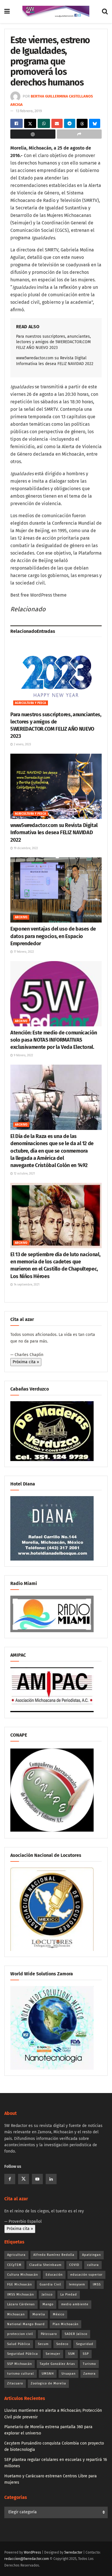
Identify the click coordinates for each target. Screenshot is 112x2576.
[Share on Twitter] (30, 123)
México (59, 2314)
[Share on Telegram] (70, 123)
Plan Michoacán (65, 2324)
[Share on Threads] (82, 123)
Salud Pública (19, 2344)
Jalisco (47, 2295)
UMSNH (48, 2374)
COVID (74, 2265)
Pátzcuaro (49, 2334)
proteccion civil (20, 2334)
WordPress (32, 2552)
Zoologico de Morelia (48, 2383)
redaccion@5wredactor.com (27, 2559)
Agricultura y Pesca (31, 703)
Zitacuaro (15, 2383)
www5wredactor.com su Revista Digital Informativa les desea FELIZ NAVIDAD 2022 (54, 832)
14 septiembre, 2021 (26, 1285)
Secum (43, 2344)
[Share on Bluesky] (95, 123)
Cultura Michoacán (23, 2275)
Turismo (89, 2364)
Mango (48, 2304)
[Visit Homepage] (56, 12)
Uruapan (68, 2374)
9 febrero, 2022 (23, 1055)
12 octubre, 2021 (24, 1174)
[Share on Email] (57, 123)
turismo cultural (21, 2374)
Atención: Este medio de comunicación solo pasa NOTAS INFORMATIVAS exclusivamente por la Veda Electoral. (54, 1040)
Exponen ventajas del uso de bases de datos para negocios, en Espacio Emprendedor (53, 936)
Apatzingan (91, 2255)
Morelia (39, 2314)
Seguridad (85, 2344)
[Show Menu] (7, 12)
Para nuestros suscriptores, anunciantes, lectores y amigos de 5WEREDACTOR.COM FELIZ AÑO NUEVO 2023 (53, 342)
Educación (54, 2275)
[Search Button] (105, 12)
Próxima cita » (26, 1362)
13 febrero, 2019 (29, 111)
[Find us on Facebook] (10, 2179)
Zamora (89, 2374)
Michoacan (16, 2314)
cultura (93, 2265)
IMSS (97, 2284)
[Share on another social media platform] (79, 134)
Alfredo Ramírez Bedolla (54, 2255)
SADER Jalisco (76, 2334)
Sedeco (62, 2344)
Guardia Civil (50, 2284)
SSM (72, 2354)
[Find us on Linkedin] (51, 2179)
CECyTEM (14, 2265)
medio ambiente (75, 2304)
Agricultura (16, 2255)
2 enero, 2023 (22, 744)
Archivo (21, 917)
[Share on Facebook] (17, 123)
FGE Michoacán (20, 2284)
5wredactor (73, 2552)
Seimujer (53, 2354)
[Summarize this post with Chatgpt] (33, 134)
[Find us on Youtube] (37, 2179)
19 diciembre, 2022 (25, 848)
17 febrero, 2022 (23, 952)
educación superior (86, 2275)
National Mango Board (26, 2324)
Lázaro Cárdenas (21, 2304)
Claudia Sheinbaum (45, 2265)
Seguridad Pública (23, 2354)
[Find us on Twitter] (24, 2179)
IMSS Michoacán (21, 2295)
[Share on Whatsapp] (44, 123)
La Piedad (69, 2295)
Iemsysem (77, 2284)
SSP (86, 2354)
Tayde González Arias (57, 2364)
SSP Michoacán (20, 2364)
